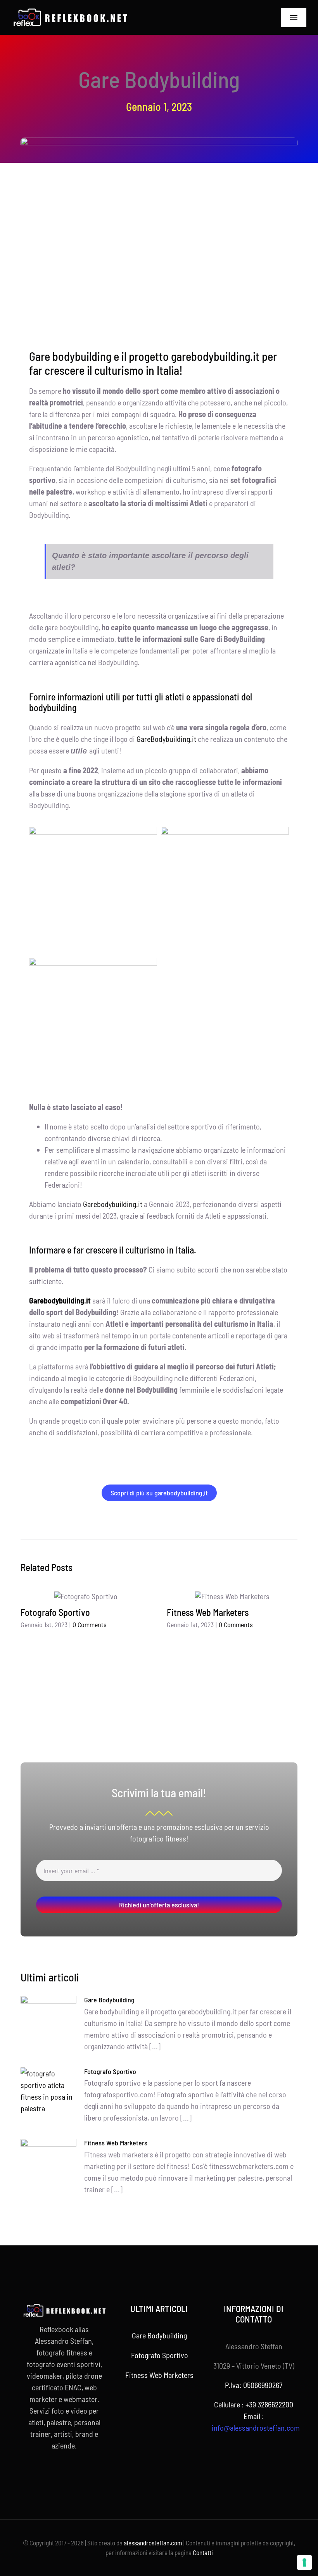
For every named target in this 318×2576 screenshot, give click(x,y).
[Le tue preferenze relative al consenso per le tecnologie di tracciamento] (304, 2562)
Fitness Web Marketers (208, 1612)
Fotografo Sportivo (55, 1612)
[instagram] (58, 2474)
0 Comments (90, 1624)
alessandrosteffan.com (153, 2543)
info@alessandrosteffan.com (256, 2428)
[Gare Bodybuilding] (48, 2018)
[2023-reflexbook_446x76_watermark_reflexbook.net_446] (70, 12)
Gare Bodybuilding (109, 2000)
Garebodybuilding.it (113, 1204)
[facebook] (46, 2474)
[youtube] (71, 2474)
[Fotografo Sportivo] (86, 1596)
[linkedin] (83, 2474)
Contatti (203, 2552)
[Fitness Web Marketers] (232, 1596)
